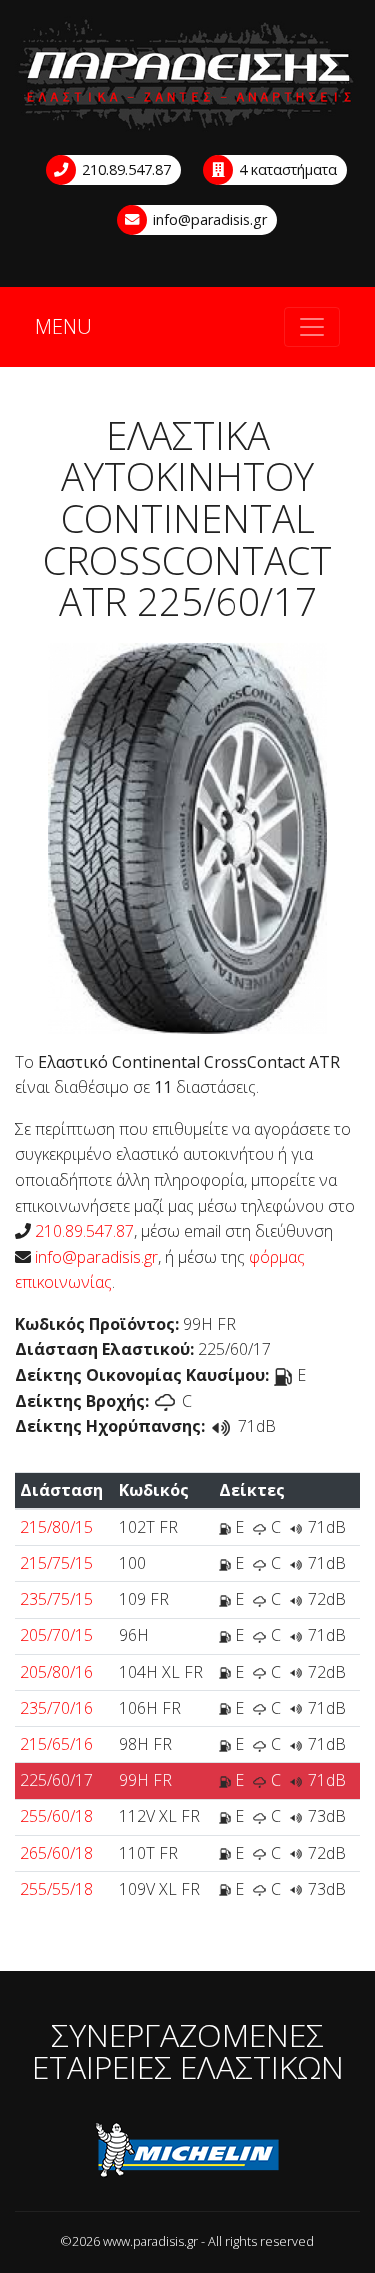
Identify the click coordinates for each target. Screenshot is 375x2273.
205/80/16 (56, 1672)
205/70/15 (56, 1635)
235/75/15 (56, 1599)
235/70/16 (56, 1708)
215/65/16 (56, 1744)
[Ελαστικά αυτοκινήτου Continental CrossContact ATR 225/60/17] (187, 836)
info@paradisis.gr (208, 219)
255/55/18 (56, 1889)
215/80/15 (56, 1527)
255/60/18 (56, 1816)
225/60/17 (56, 1780)
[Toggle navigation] (312, 327)
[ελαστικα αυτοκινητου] (187, 75)
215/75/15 (56, 1563)
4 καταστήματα (286, 169)
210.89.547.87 (124, 169)
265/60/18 (56, 1853)
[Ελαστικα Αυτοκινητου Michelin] (187, 2153)
